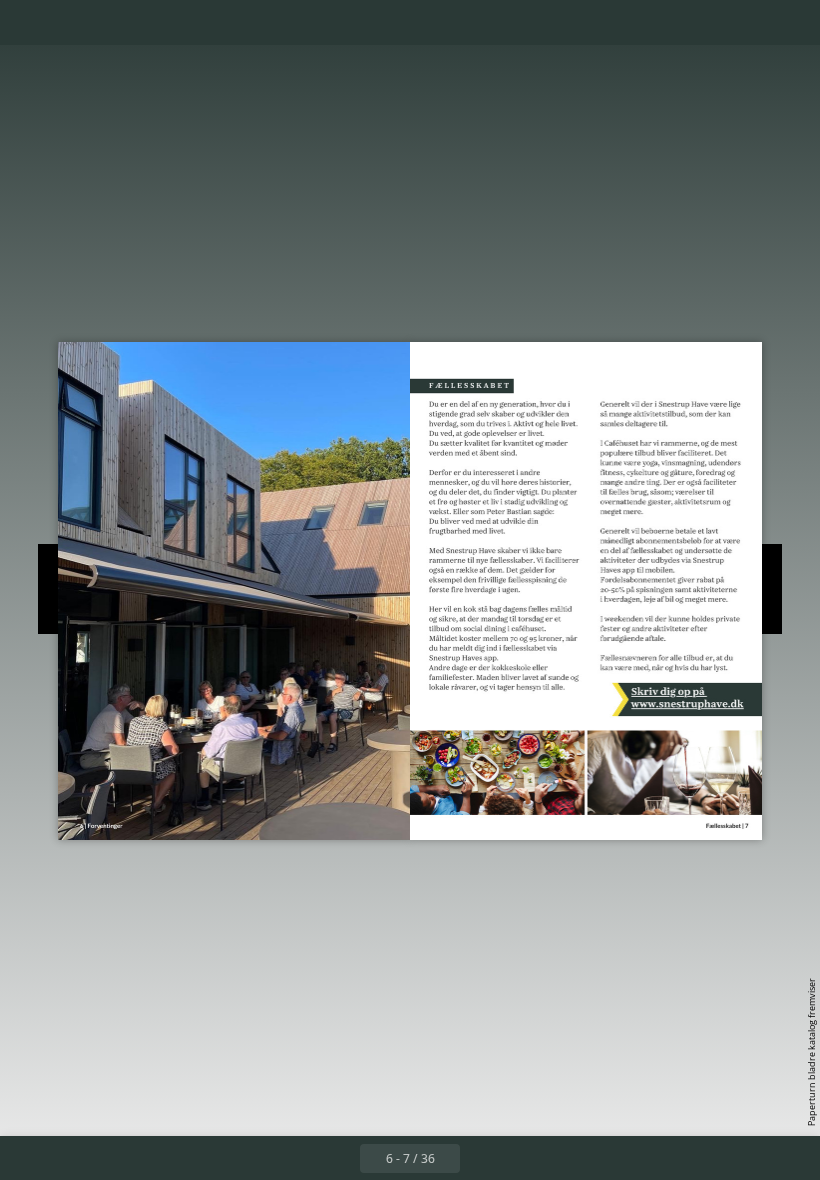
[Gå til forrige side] (338, 1158)
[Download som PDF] (118, 22)
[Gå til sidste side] (526, 1158)
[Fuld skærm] (791, 22)
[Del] (746, 22)
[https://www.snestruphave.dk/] (707, 698)
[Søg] (28, 22)
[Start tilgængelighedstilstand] (208, 22)
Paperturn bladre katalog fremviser (811, 1052)
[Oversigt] (73, 22)
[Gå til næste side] (482, 1158)
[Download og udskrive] (163, 22)
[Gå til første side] (294, 1158)
